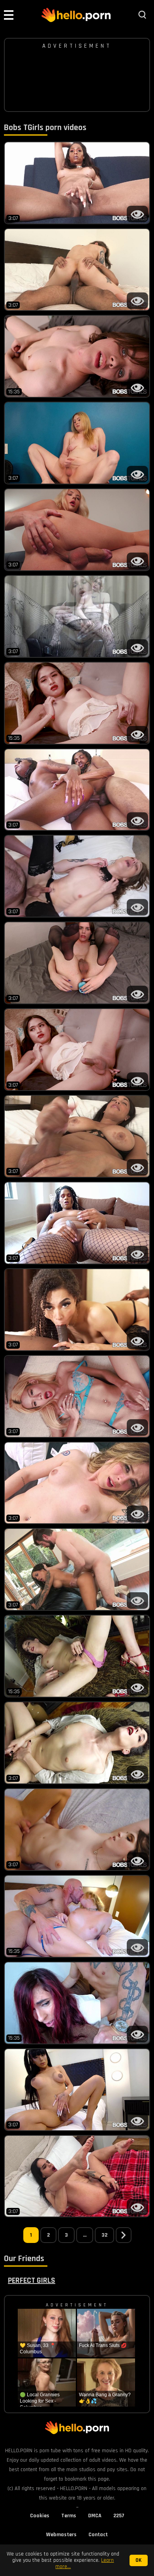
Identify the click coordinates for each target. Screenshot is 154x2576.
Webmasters (61, 2535)
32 (104, 2235)
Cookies (40, 2516)
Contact (98, 2535)
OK (139, 2560)
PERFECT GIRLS (32, 2280)
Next (124, 2235)
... (85, 2235)
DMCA (95, 2516)
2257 (119, 2516)
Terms (69, 2516)
